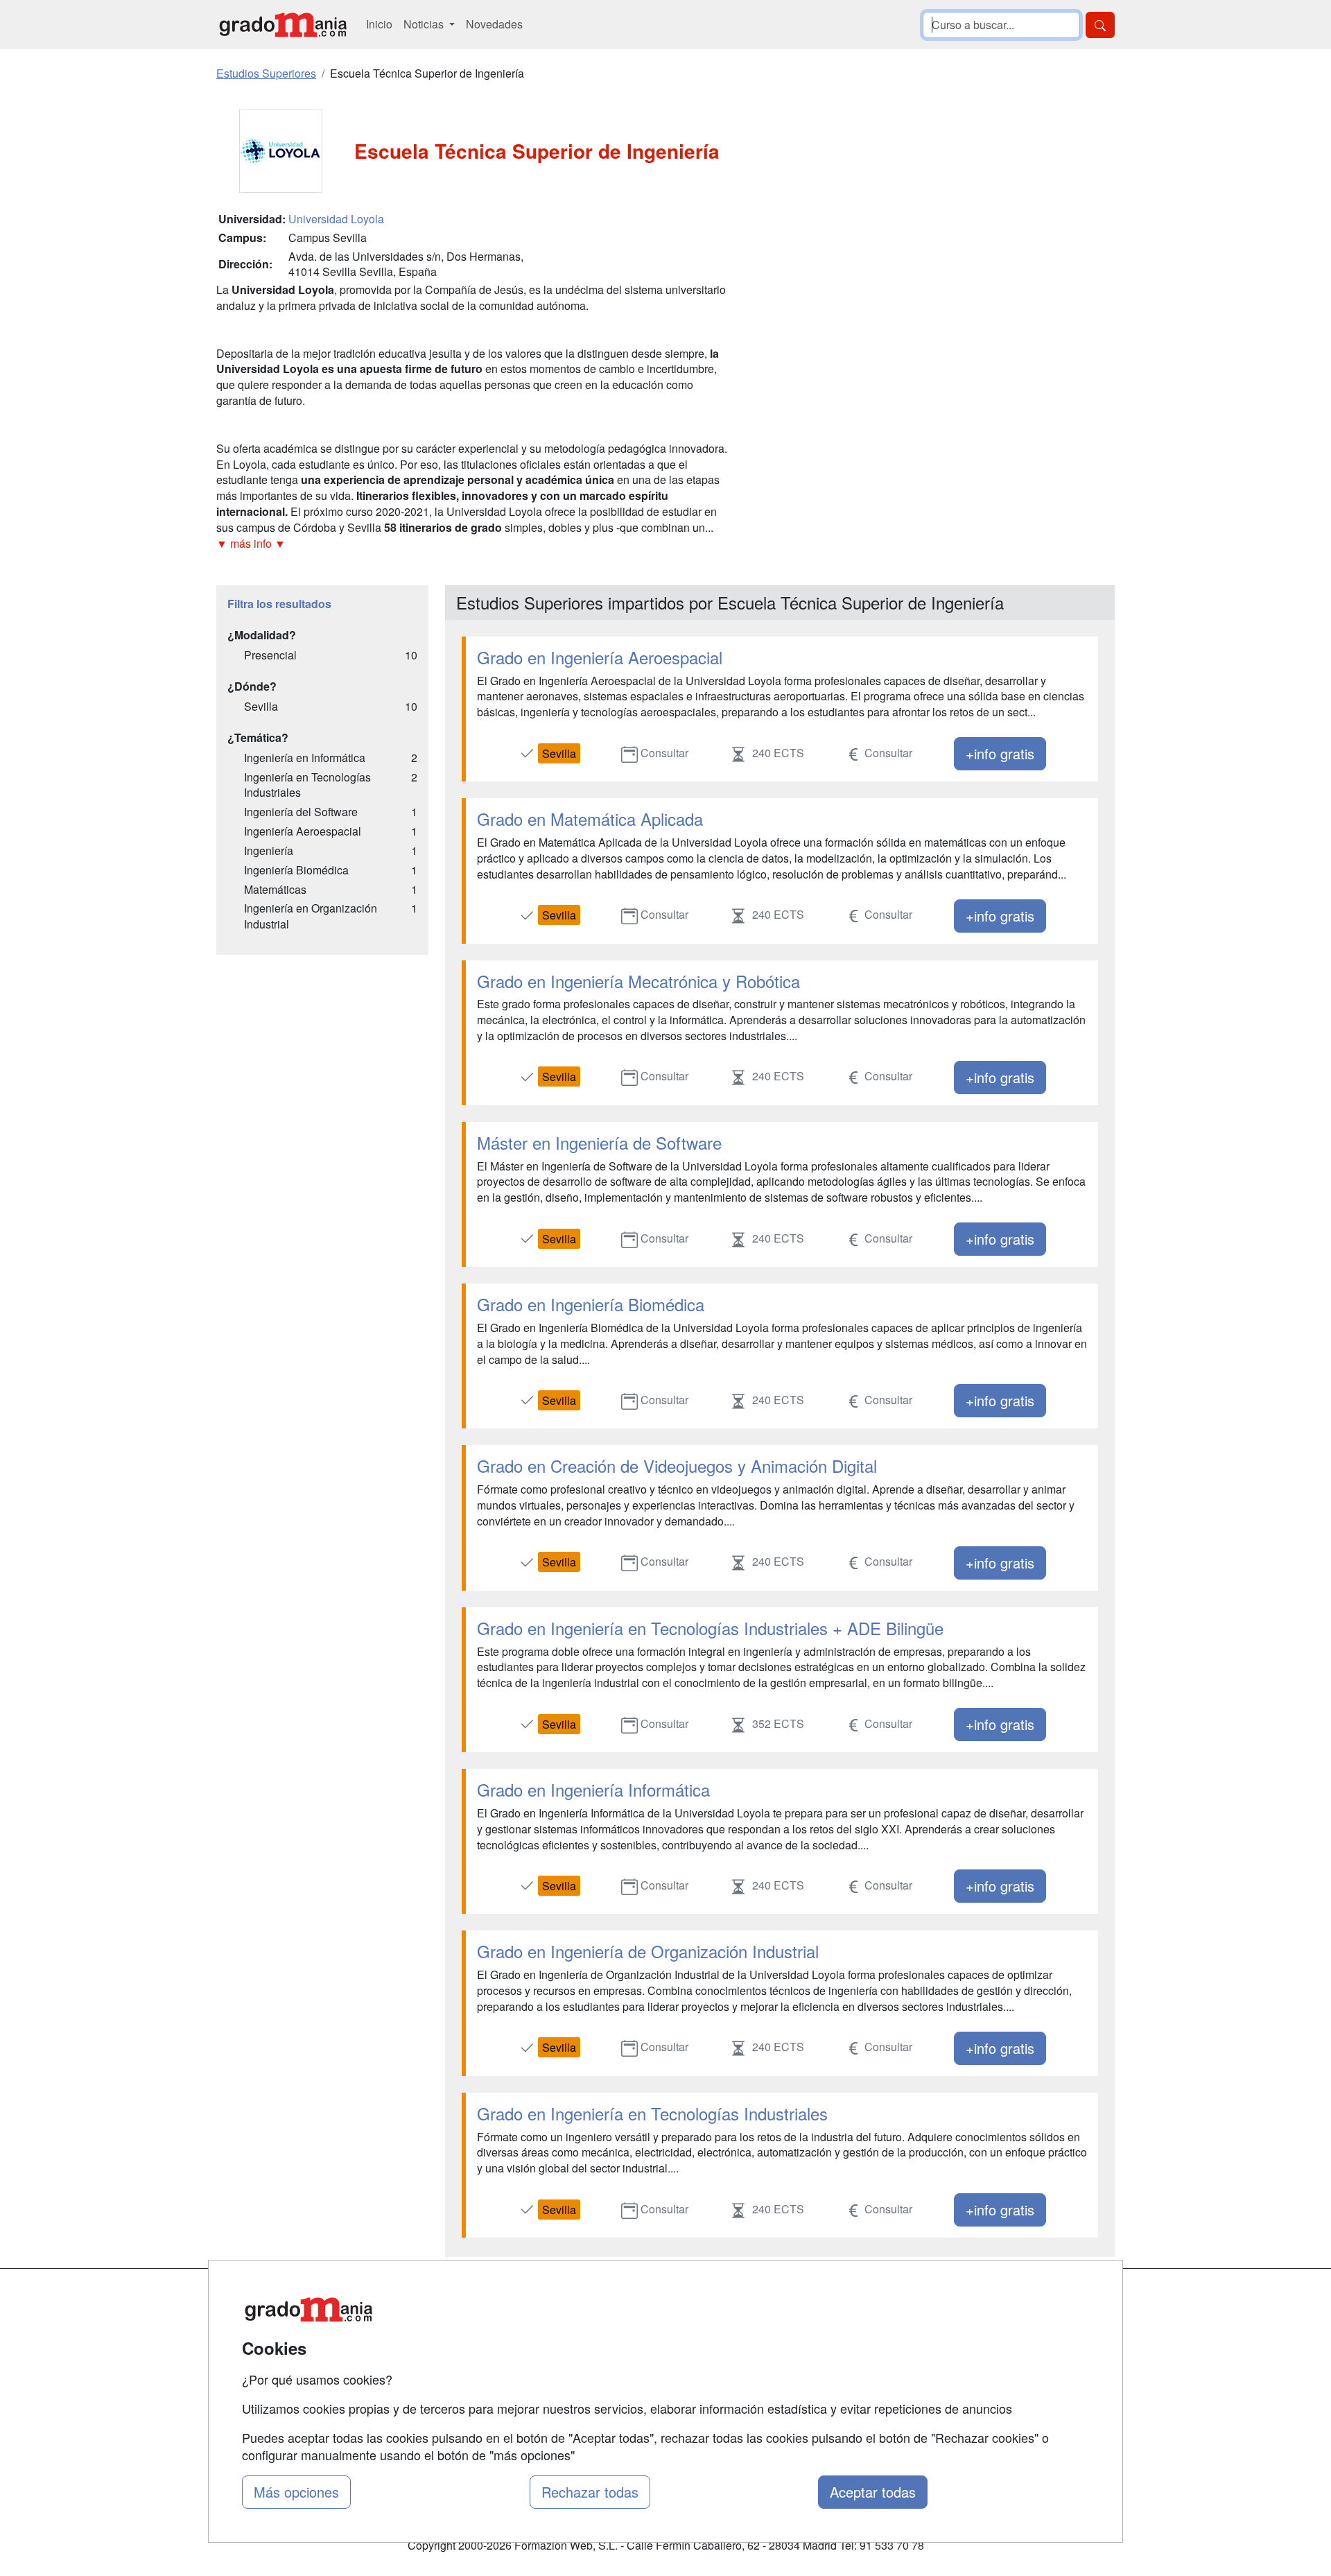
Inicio (379, 24)
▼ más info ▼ (251, 543)
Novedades (494, 24)
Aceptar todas (873, 2492)
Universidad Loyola (336, 219)
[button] (475, 544)
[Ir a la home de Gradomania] (283, 25)
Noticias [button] (425, 24)
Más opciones (296, 2492)
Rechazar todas (590, 2492)
